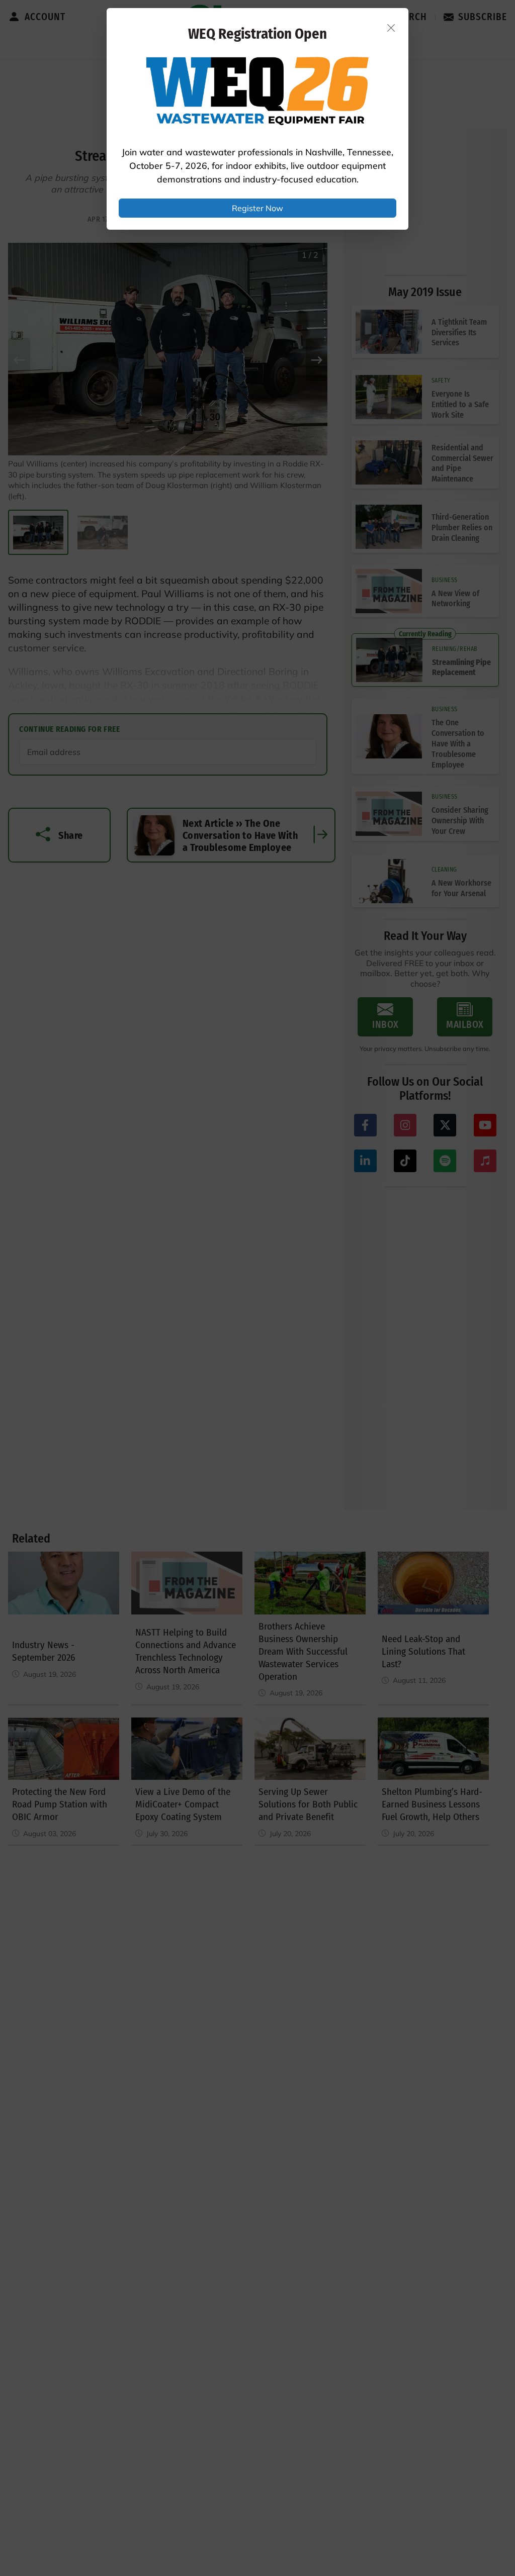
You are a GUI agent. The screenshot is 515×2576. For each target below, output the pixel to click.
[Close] (391, 28)
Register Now (257, 208)
